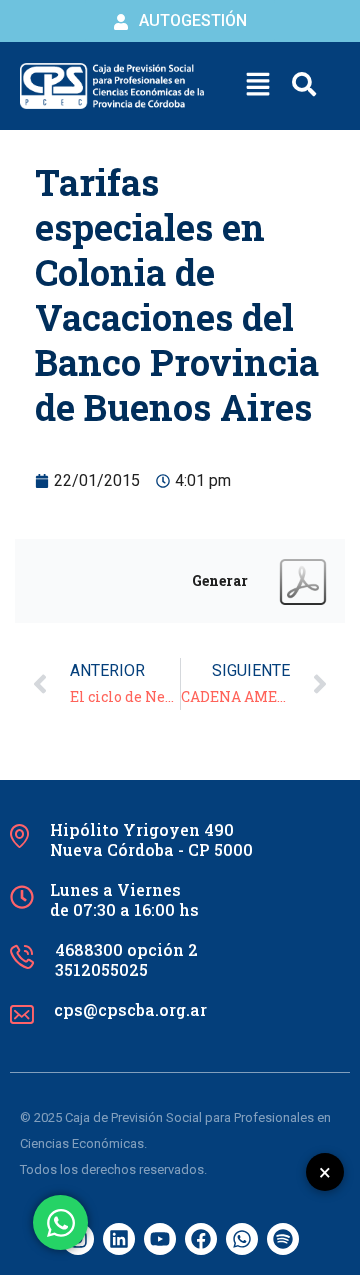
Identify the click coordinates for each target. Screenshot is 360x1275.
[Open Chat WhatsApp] (60, 1222)
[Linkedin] (119, 1239)
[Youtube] (160, 1239)
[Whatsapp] (242, 1239)
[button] (258, 86)
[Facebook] (201, 1239)
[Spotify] (283, 1239)
